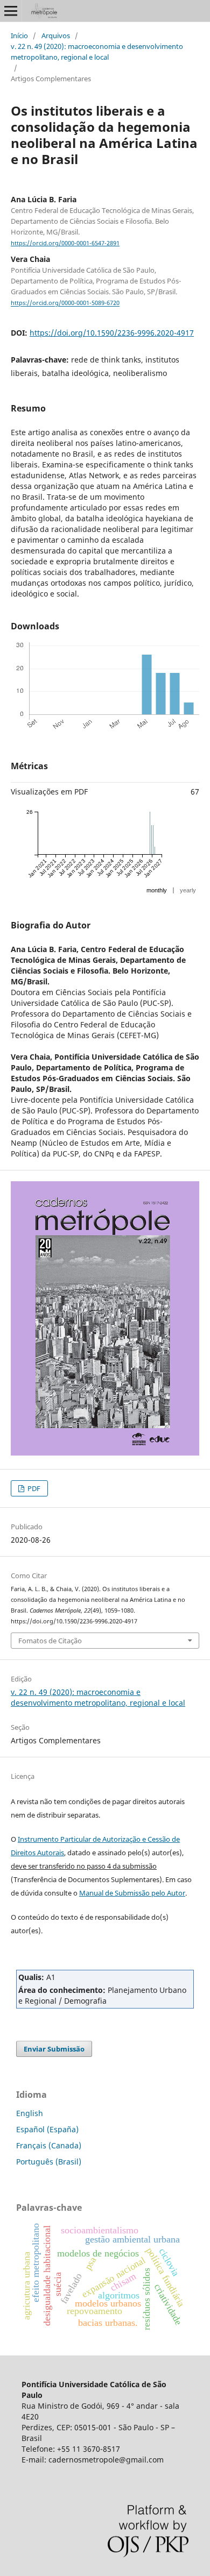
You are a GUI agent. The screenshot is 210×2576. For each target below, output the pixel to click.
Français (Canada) (49, 2145)
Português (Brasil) (49, 2162)
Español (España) (47, 2129)
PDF (33, 1488)
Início (19, 36)
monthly (157, 890)
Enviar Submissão (54, 2049)
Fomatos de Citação (50, 1641)
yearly (188, 890)
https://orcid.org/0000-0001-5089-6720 (65, 303)
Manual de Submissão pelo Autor (132, 1893)
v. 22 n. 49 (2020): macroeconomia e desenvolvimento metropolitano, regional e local (97, 52)
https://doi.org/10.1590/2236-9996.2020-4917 (112, 333)
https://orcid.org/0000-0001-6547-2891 (65, 243)
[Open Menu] (11, 11)
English (30, 2113)
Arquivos (56, 36)
